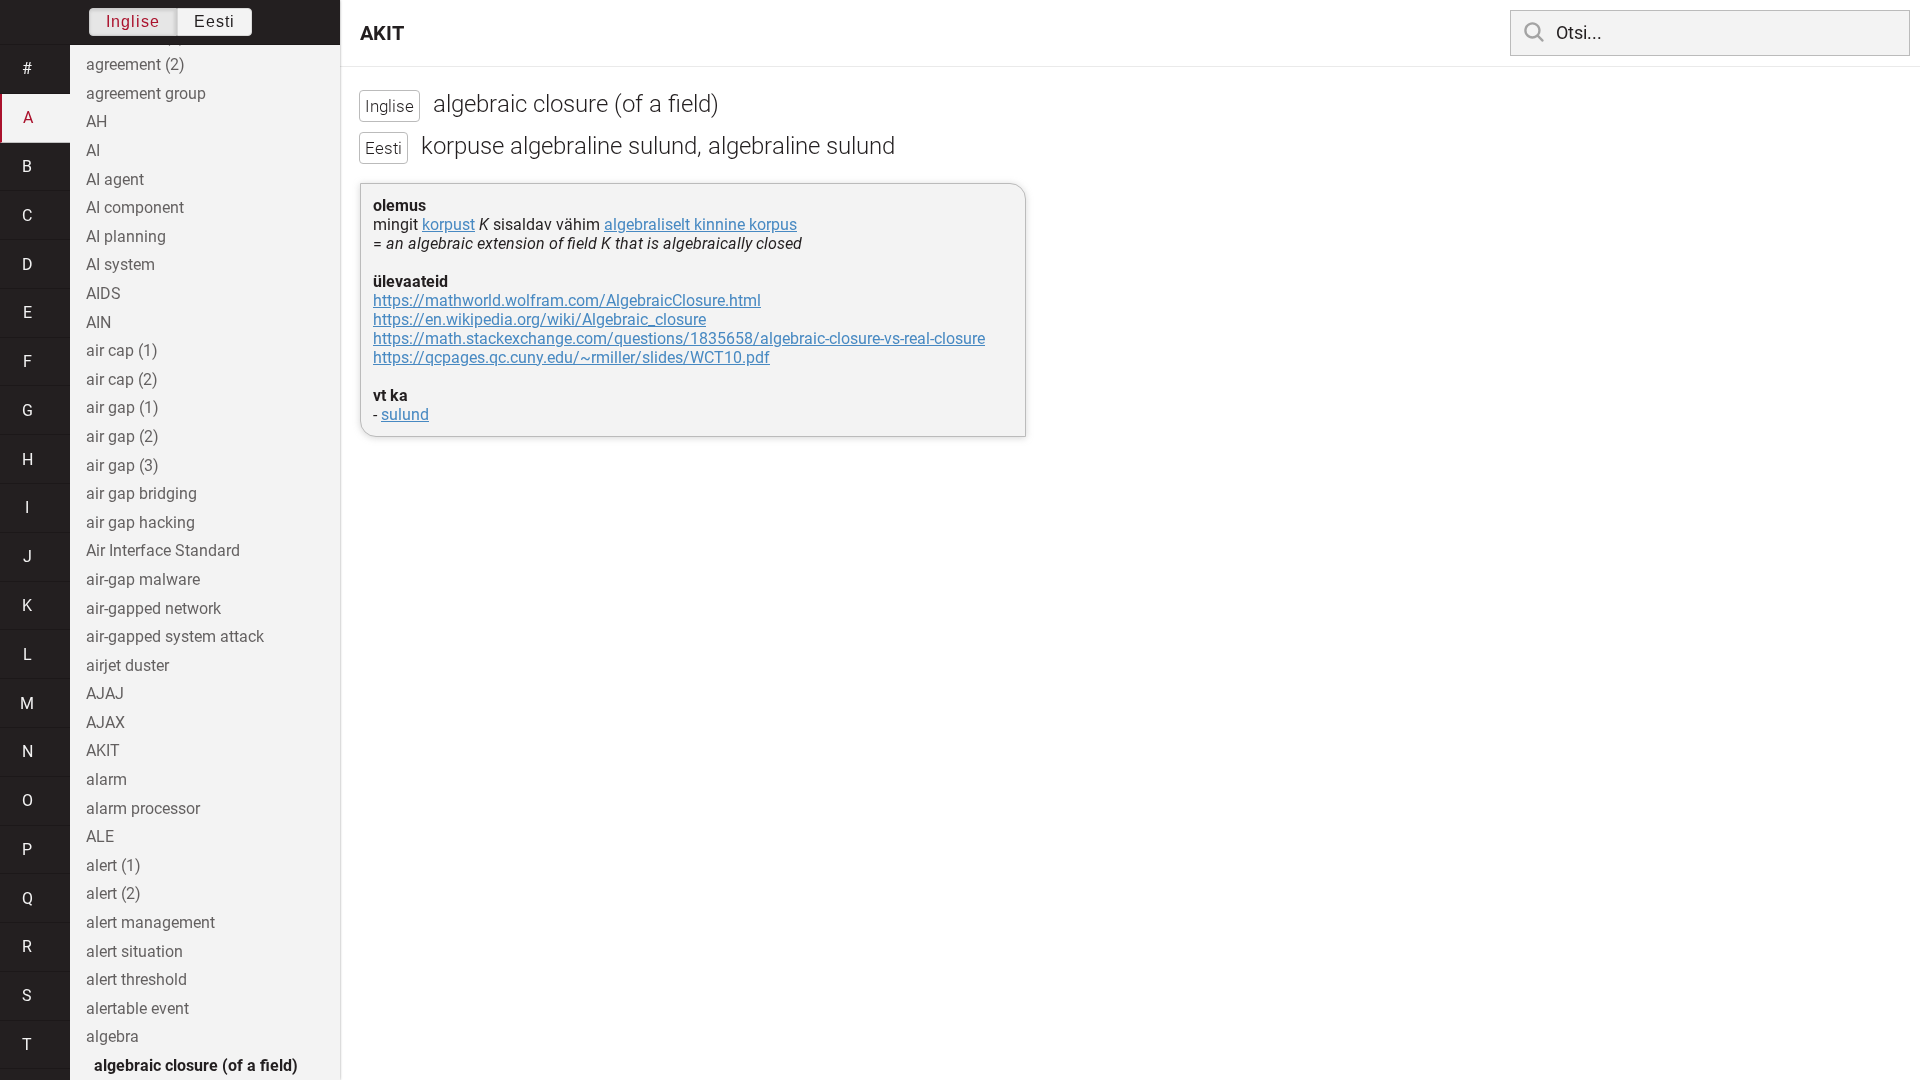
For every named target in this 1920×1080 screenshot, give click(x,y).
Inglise (133, 21)
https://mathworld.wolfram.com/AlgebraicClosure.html (567, 300)
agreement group (146, 93)
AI (93, 150)
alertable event (137, 1008)
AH (96, 121)
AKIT (382, 33)
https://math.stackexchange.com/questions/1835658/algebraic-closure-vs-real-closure (679, 338)
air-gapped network (153, 608)
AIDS (103, 293)
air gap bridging (141, 493)
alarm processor (143, 808)
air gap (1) (122, 407)
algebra (112, 1036)
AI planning (126, 236)
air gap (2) (122, 436)
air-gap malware (143, 579)
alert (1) (113, 865)
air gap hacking (140, 522)
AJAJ (105, 693)
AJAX (105, 722)
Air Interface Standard (163, 550)
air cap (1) (122, 350)
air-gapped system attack (175, 636)
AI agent (115, 179)
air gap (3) (122, 465)
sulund (405, 414)
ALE (100, 836)
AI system (120, 264)
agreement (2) (135, 64)
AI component (135, 207)
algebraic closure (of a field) (196, 1065)
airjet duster (127, 665)
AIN (98, 322)
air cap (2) (122, 379)
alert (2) (113, 893)
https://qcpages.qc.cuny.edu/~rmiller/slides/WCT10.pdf (571, 357)
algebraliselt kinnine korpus (700, 224)
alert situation (134, 951)
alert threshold (136, 979)
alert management (150, 922)
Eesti (214, 21)
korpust (448, 224)
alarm (106, 779)
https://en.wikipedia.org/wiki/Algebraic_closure (539, 319)
